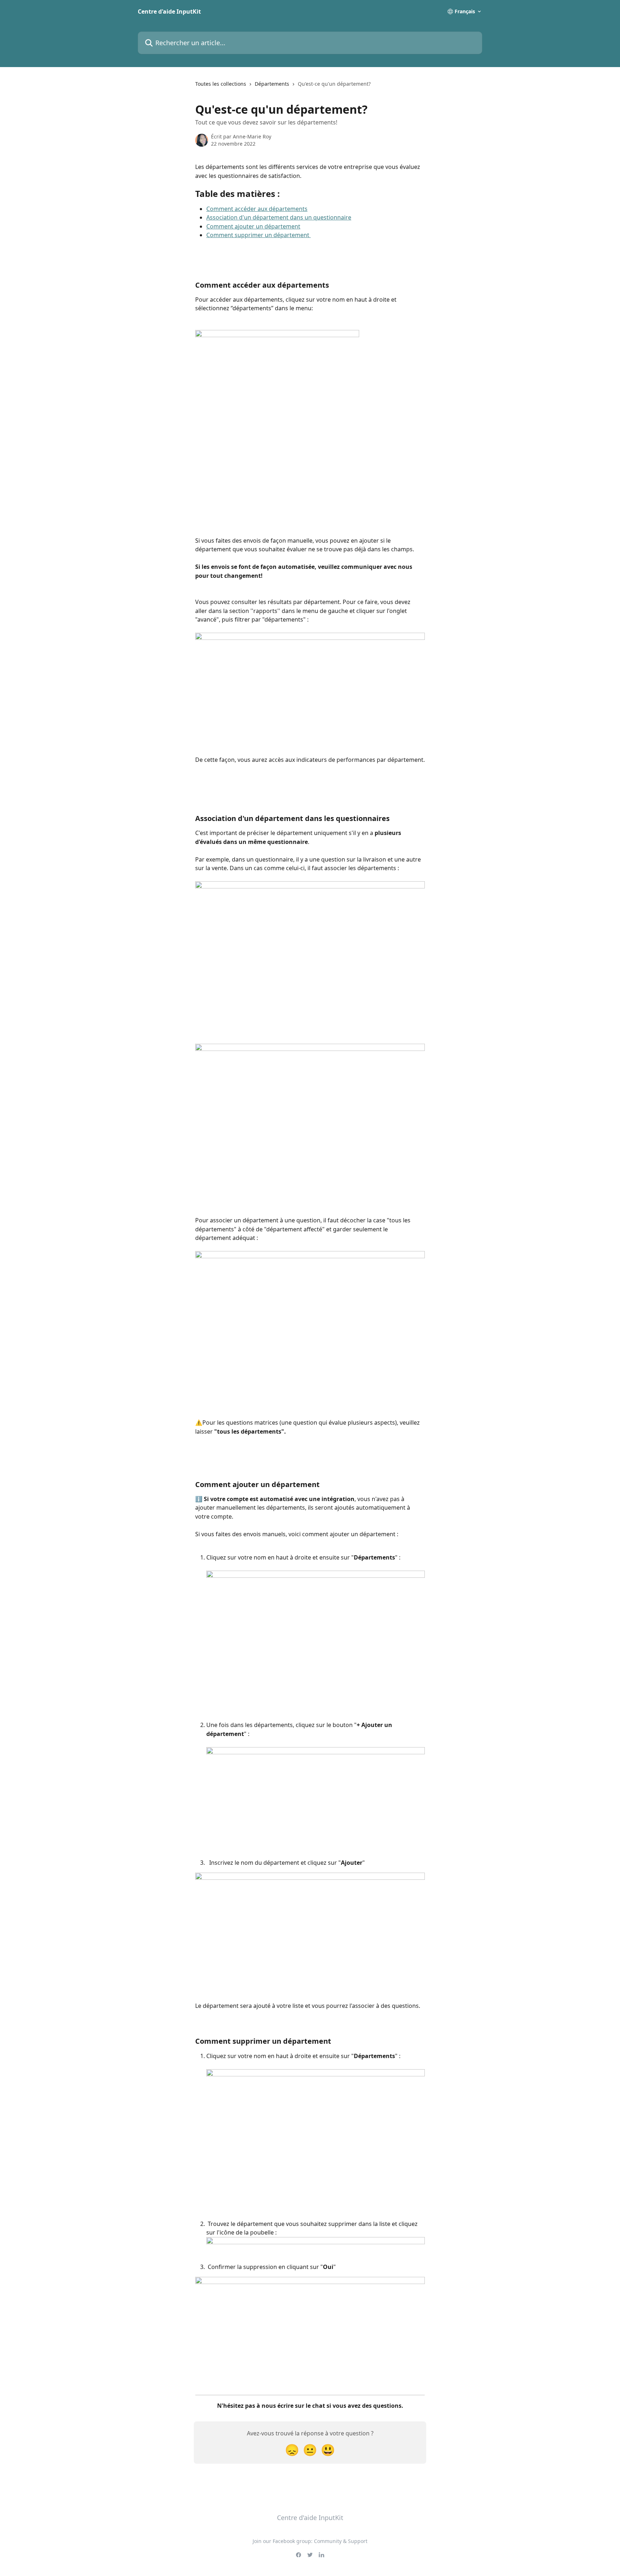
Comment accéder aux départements (257, 209)
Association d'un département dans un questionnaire (279, 217)
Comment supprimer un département (259, 235)
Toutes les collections (221, 84)
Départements (272, 84)
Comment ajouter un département (253, 226)
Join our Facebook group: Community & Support (310, 2541)
